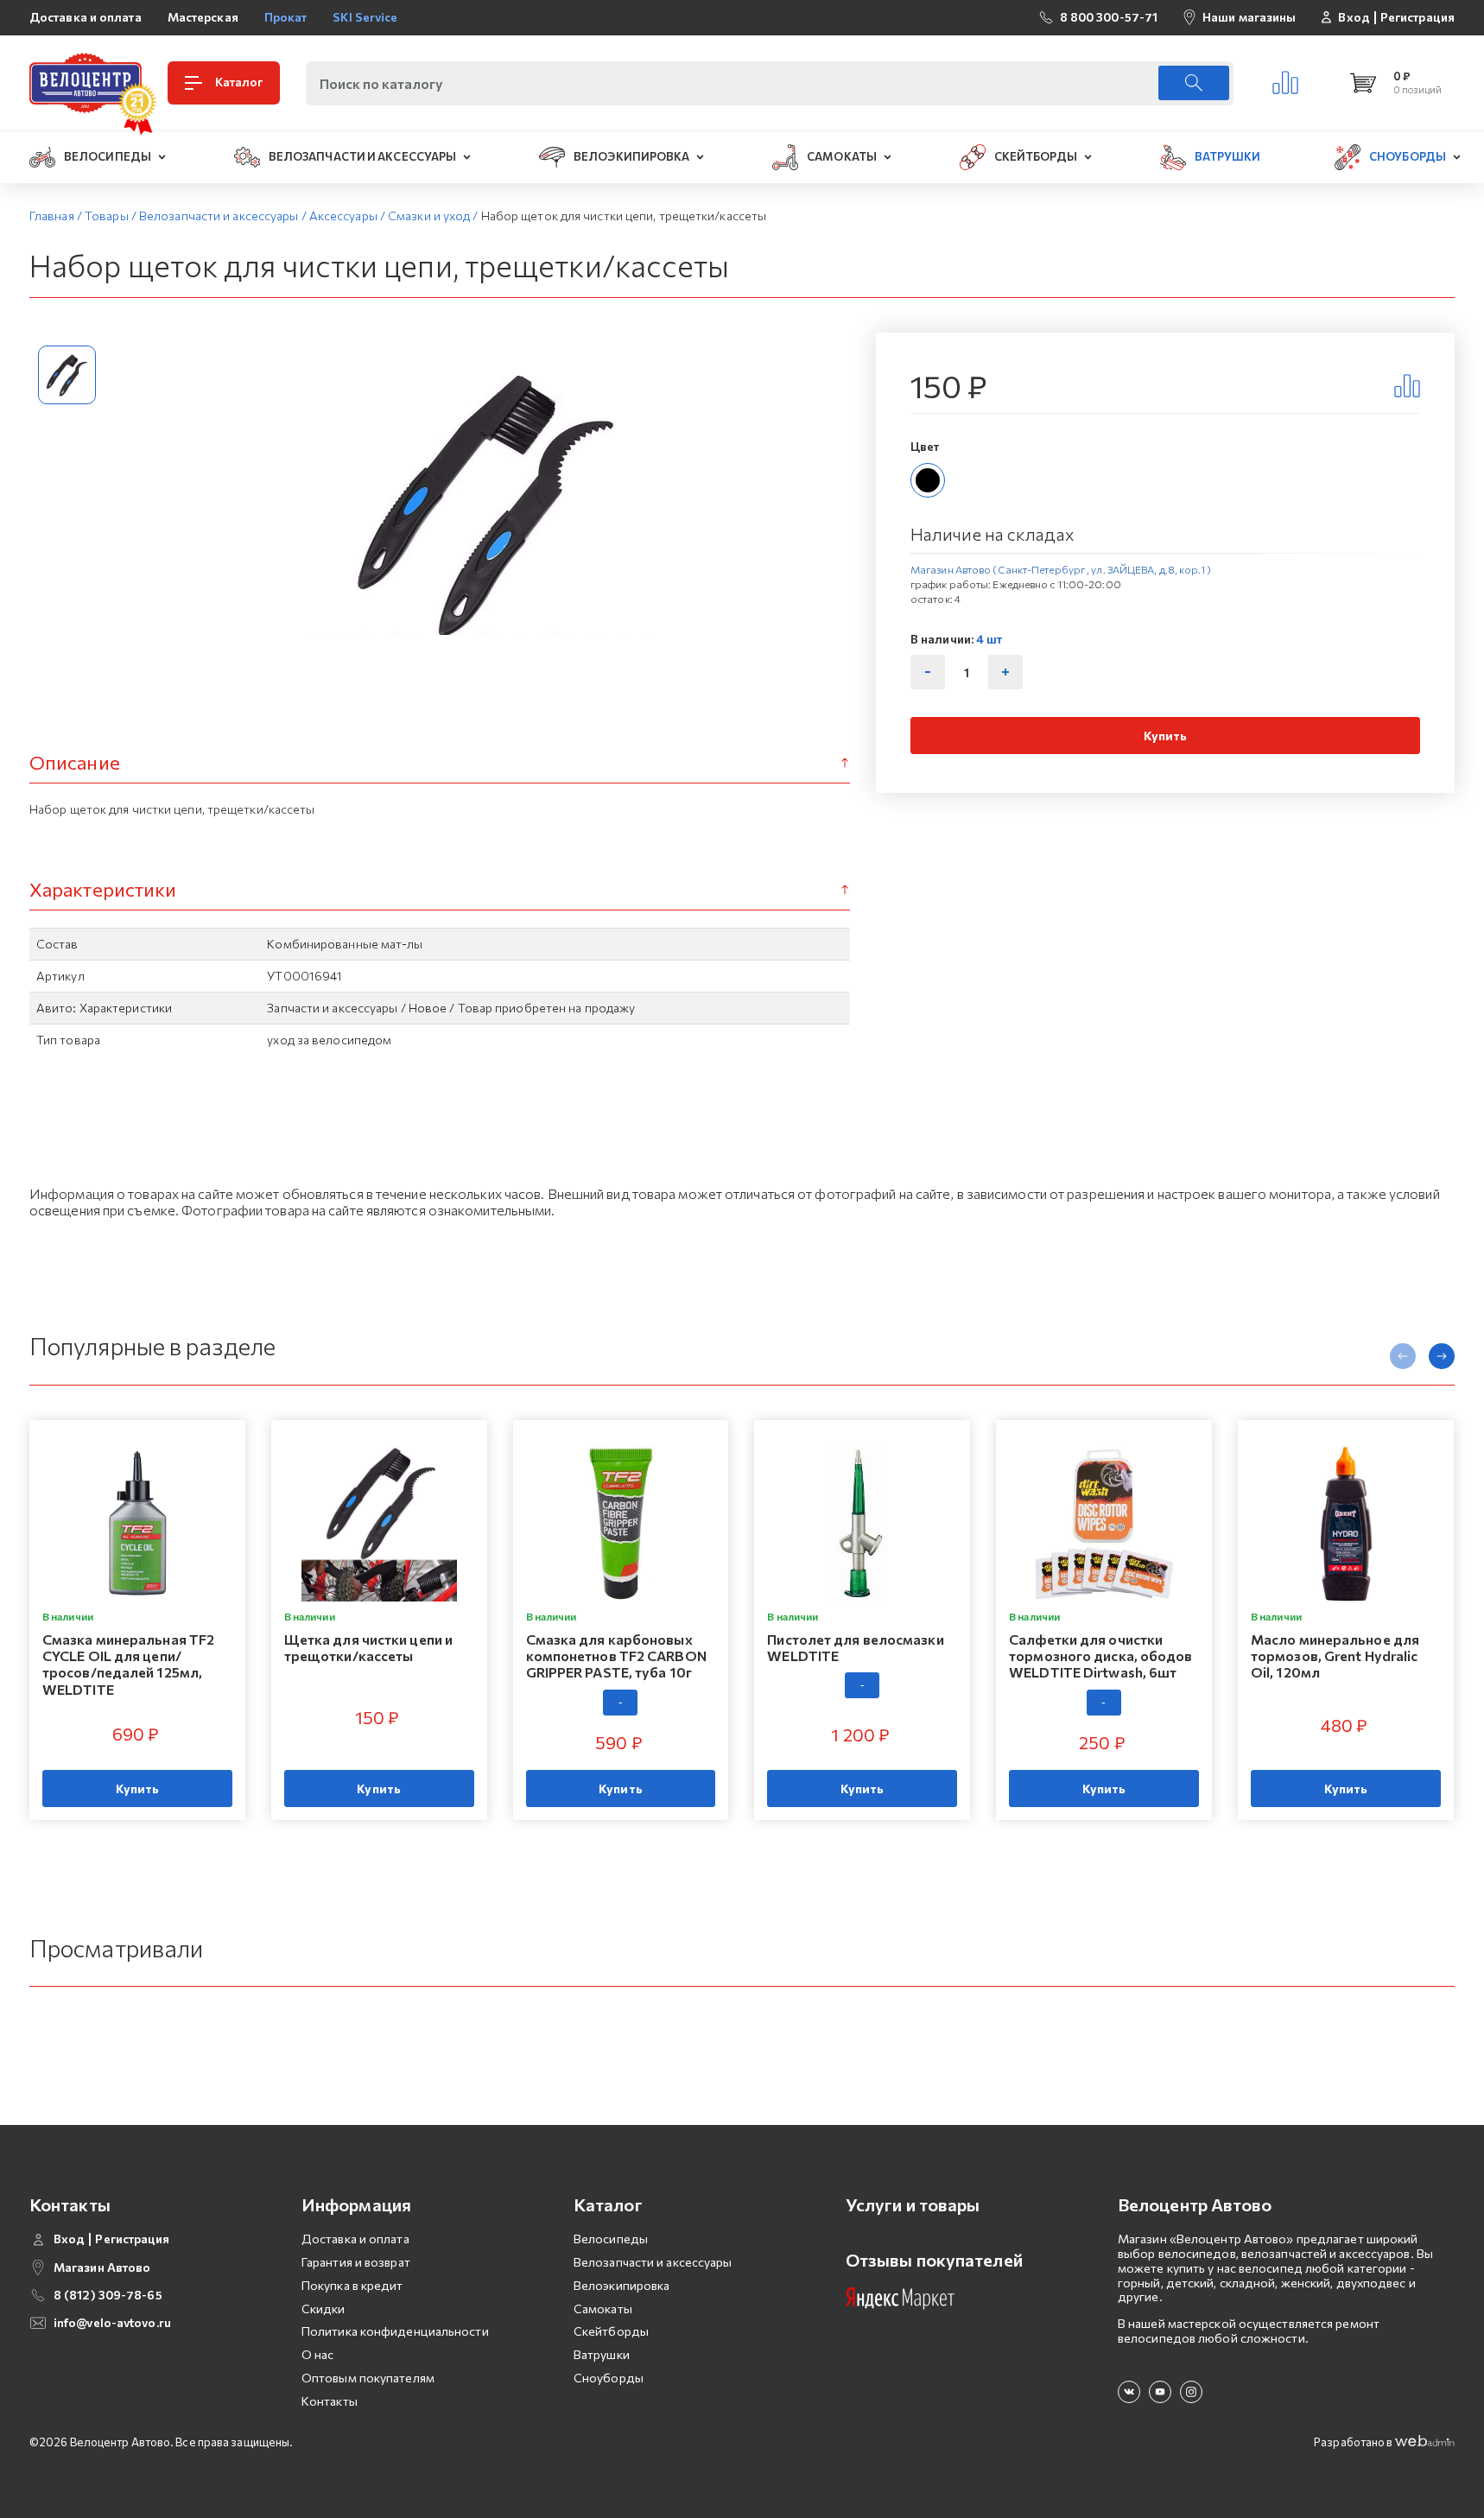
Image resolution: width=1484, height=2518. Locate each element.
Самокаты (603, 2309)
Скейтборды (611, 2331)
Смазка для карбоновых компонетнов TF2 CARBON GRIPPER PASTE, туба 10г (616, 1655)
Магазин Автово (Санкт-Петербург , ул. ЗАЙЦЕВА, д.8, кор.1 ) (1061, 569)
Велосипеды (611, 2239)
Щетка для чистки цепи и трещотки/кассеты (368, 1647)
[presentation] (1403, 1356)
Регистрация (1417, 17)
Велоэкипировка (622, 2285)
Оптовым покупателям (368, 2378)
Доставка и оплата (86, 17)
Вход (1354, 17)
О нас (318, 2354)
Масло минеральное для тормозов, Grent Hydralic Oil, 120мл (1335, 1655)
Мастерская (203, 17)
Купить (1166, 736)
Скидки (323, 2309)
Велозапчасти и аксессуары (653, 2262)
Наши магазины (1249, 17)
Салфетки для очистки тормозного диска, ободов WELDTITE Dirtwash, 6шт (1100, 1655)
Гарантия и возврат (356, 2262)
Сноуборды (609, 2378)
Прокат (286, 17)
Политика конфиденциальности (395, 2331)
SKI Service (365, 17)
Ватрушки (602, 2354)
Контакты (330, 2401)
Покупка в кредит (352, 2285)
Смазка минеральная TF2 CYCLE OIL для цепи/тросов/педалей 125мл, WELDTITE (128, 1664)
